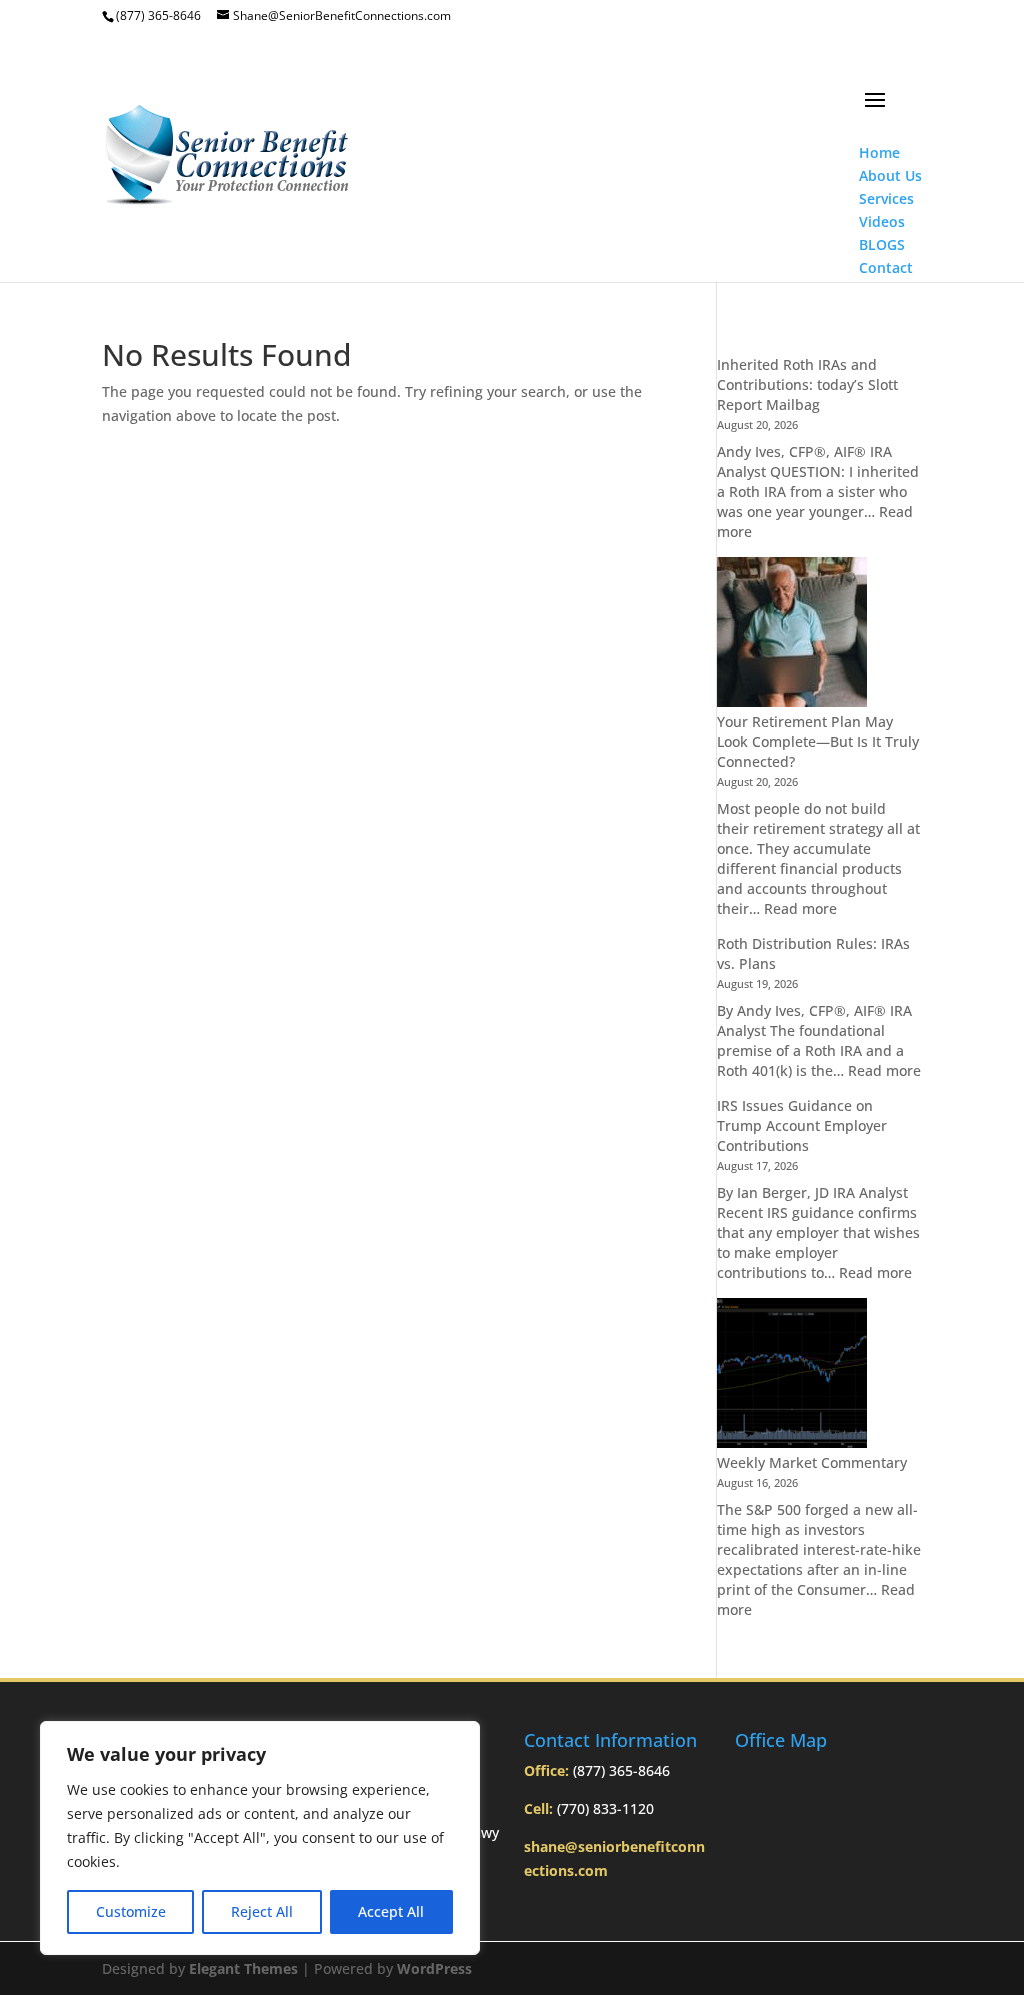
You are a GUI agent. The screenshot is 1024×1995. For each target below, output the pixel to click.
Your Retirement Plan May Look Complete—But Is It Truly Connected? (818, 741)
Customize (131, 1911)
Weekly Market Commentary (812, 1462)
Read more (800, 908)
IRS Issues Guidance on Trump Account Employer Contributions (802, 1125)
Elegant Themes (243, 1968)
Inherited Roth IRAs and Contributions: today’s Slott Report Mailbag (807, 384)
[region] (260, 1838)
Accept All (391, 1911)
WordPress (434, 1968)
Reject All (262, 1911)
